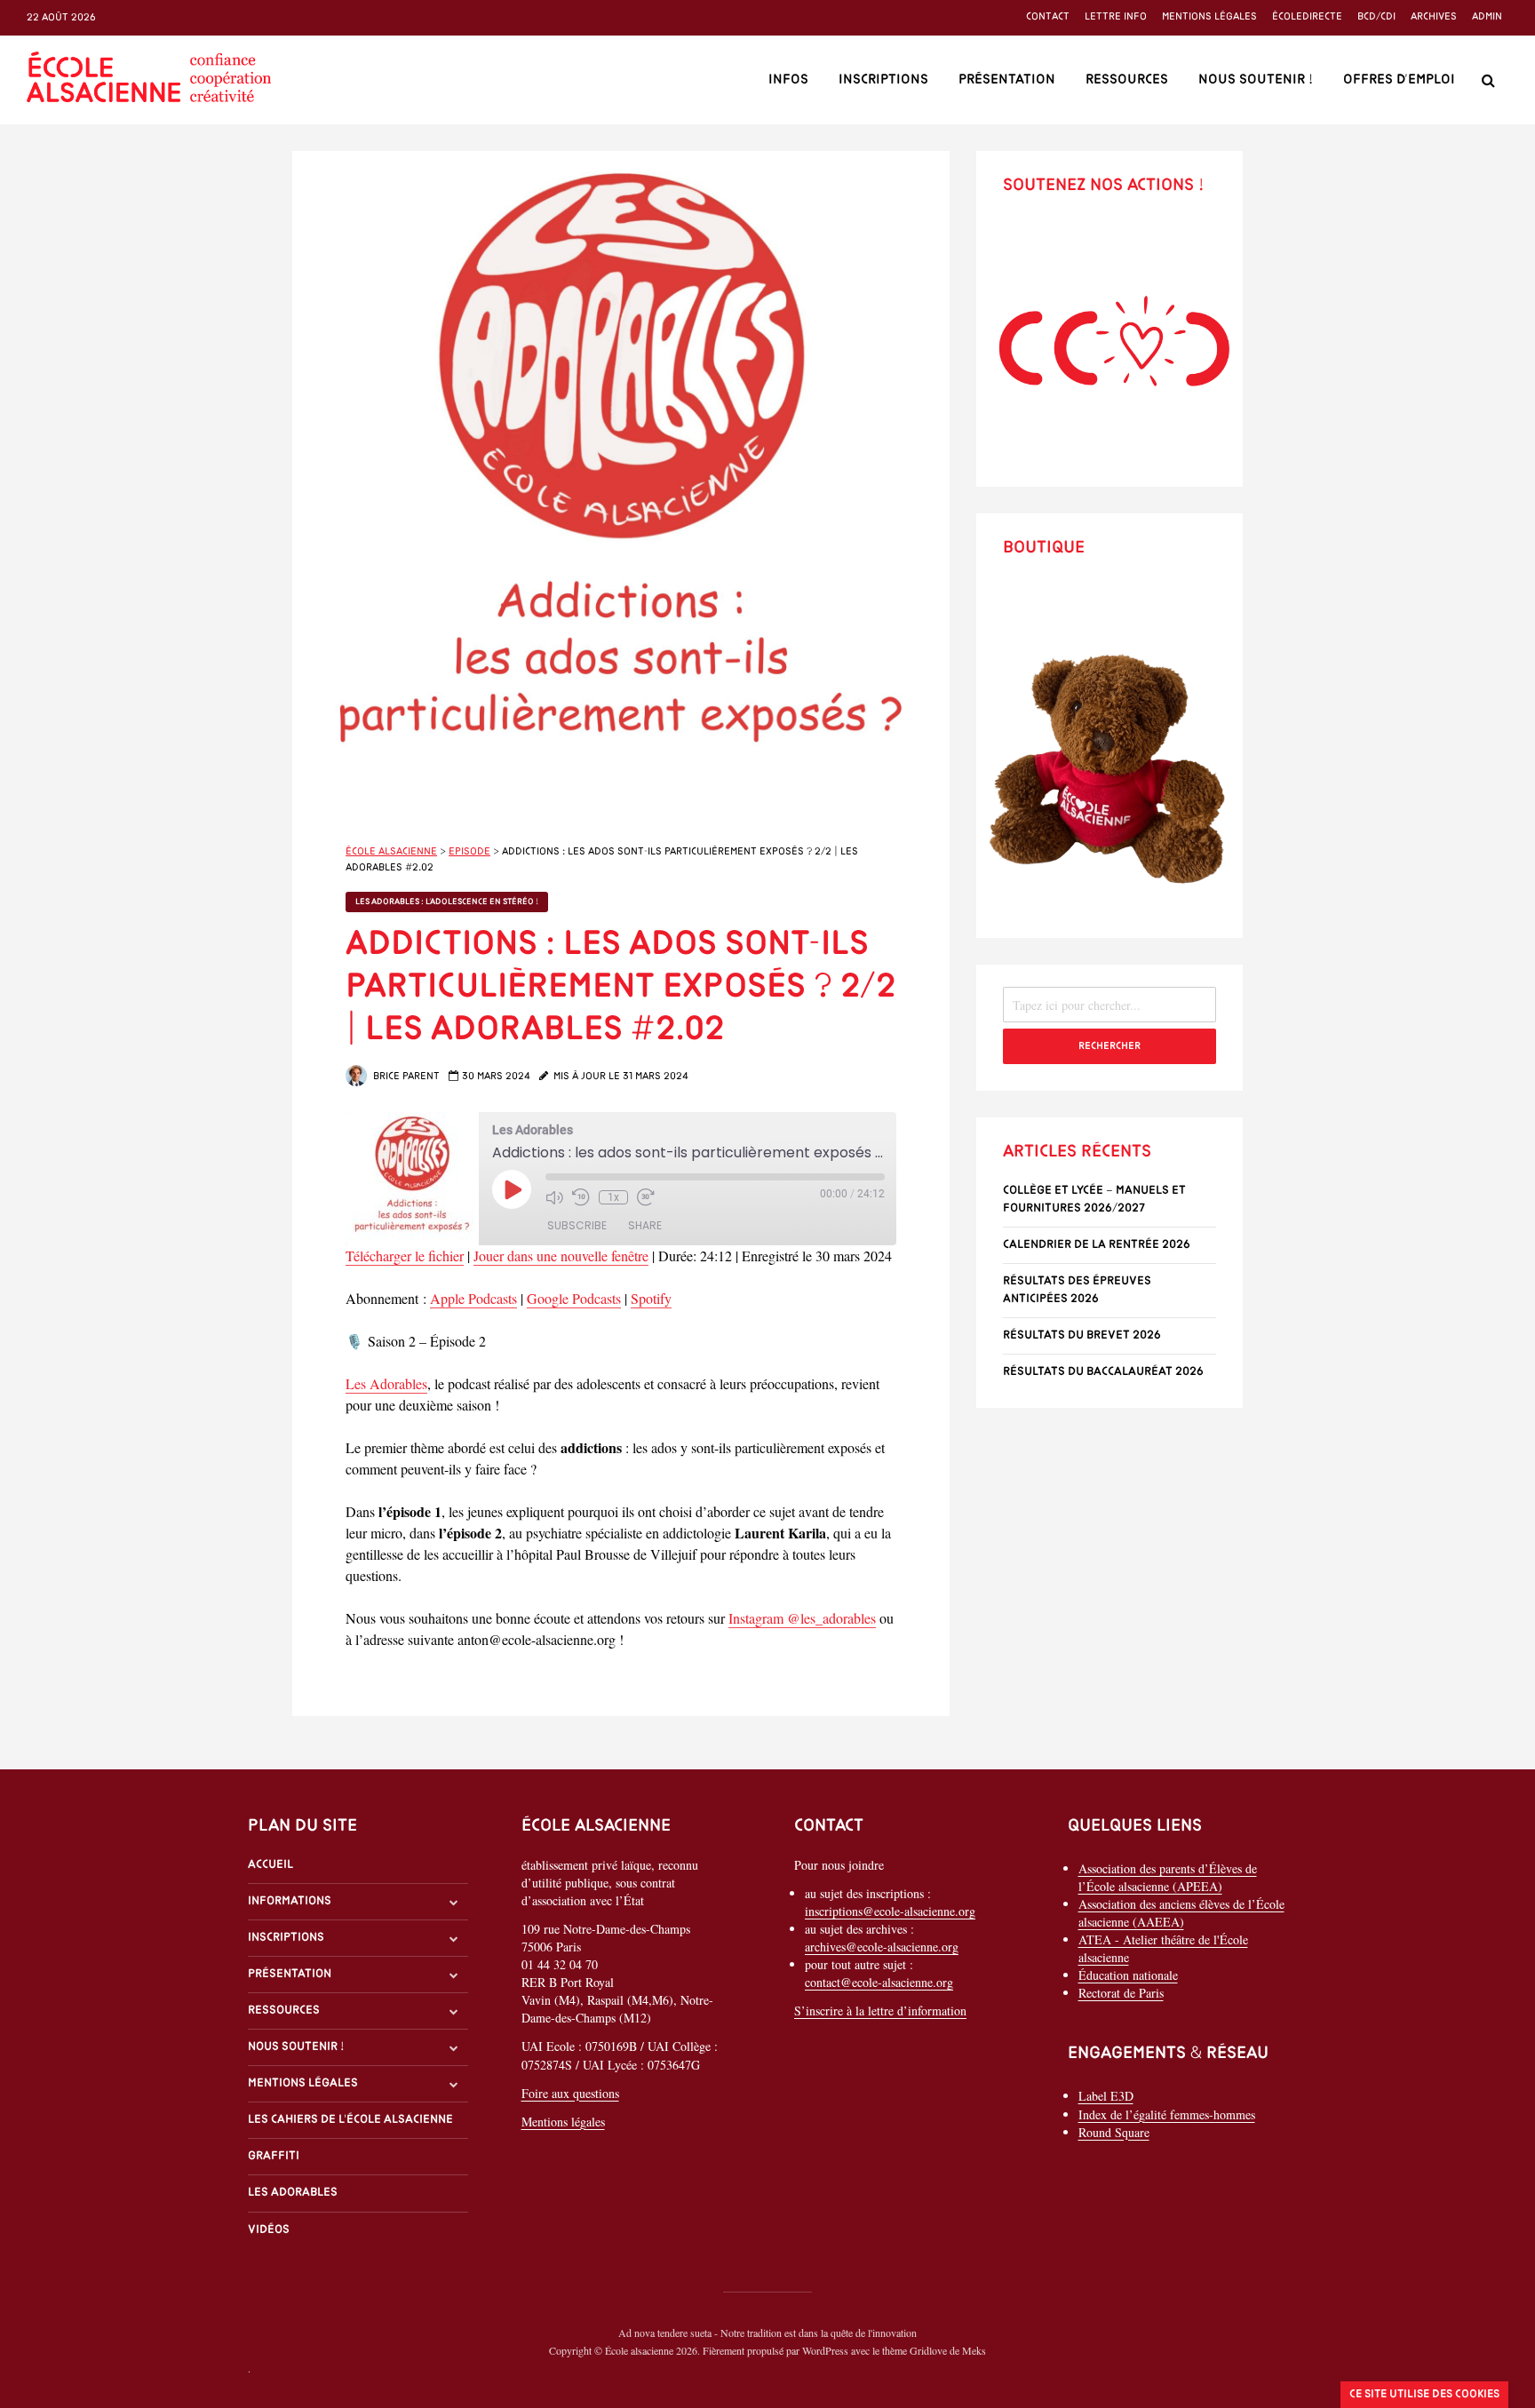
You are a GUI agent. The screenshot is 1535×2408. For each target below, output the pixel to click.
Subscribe (577, 1225)
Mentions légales (1209, 17)
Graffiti (274, 2156)
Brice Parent (405, 1077)
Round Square (1114, 2132)
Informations (290, 1901)
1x (613, 1197)
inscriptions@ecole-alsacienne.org (890, 1911)
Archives (1434, 17)
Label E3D (1106, 2096)
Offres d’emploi (1399, 80)
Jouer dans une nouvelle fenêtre (561, 1256)
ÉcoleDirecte (1307, 17)
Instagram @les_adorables (802, 1618)
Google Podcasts (574, 1298)
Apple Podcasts (473, 1298)
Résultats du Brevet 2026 (1082, 1335)
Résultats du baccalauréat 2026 (1103, 1372)
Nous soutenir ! (1256, 80)
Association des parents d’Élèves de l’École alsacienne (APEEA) (1168, 1877)
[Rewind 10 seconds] (581, 1197)
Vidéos (269, 2230)
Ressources (1127, 80)
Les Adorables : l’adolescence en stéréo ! (447, 902)
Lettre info (1116, 17)
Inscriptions (883, 80)
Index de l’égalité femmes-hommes (1167, 2114)
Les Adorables (386, 1383)
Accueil (270, 1865)
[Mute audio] (554, 1197)
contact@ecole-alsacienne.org (879, 1982)
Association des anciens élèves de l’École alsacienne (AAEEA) (1181, 1913)
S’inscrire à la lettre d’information (880, 2011)
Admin (1487, 17)
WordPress (825, 2350)
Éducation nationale (1128, 1975)
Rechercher (1109, 1046)
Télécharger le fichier (405, 1256)
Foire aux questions (570, 2093)
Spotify (651, 1298)
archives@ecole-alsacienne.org (882, 1947)
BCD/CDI (1376, 17)
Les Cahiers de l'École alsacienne (350, 2120)
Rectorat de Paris (1121, 1993)
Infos (788, 80)
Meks (974, 2350)
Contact (1048, 17)
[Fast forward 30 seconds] (646, 1197)
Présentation (1007, 80)
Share (645, 1225)
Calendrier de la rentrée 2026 (1097, 1245)
